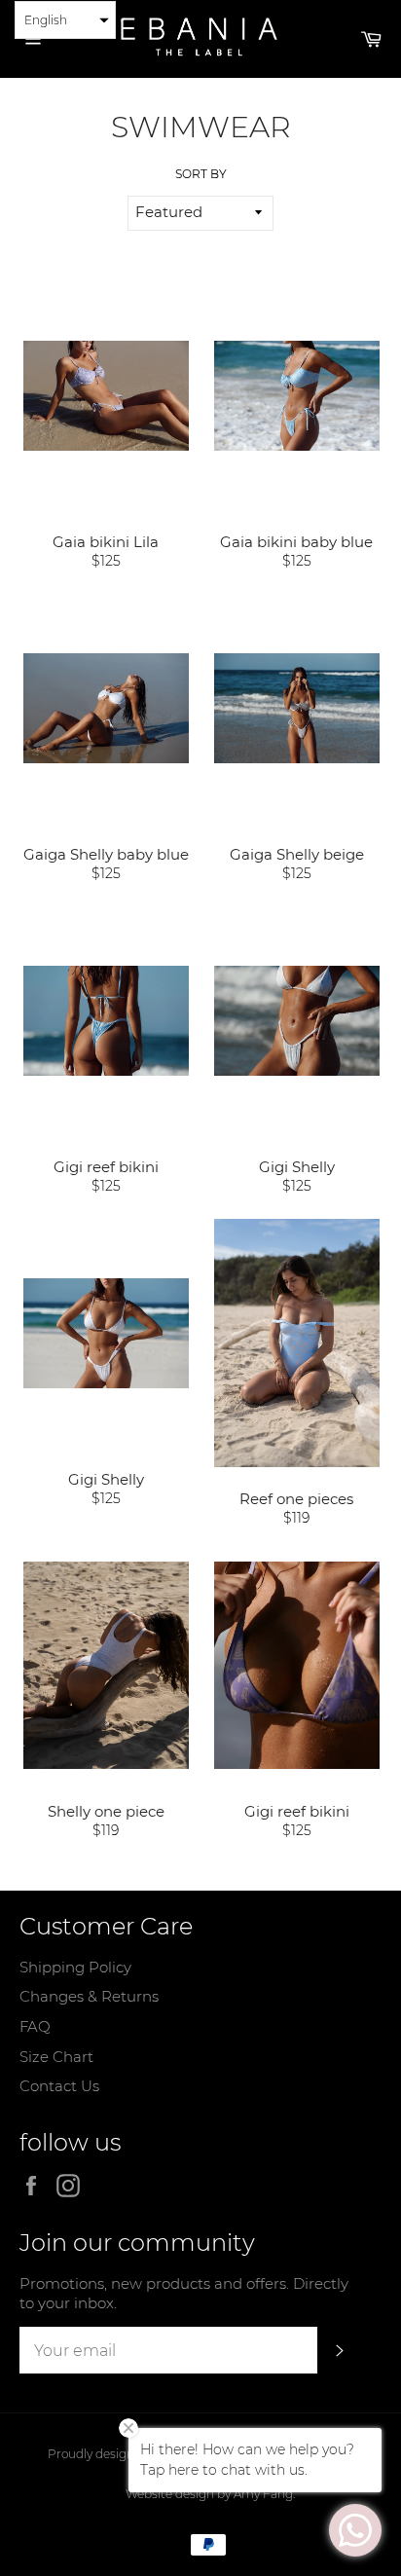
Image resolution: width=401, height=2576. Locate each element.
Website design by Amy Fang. (210, 2494)
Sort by (201, 174)
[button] (65, 20)
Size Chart (56, 2057)
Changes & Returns (89, 1996)
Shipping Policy (75, 1967)
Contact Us (59, 2086)
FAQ (35, 2026)
